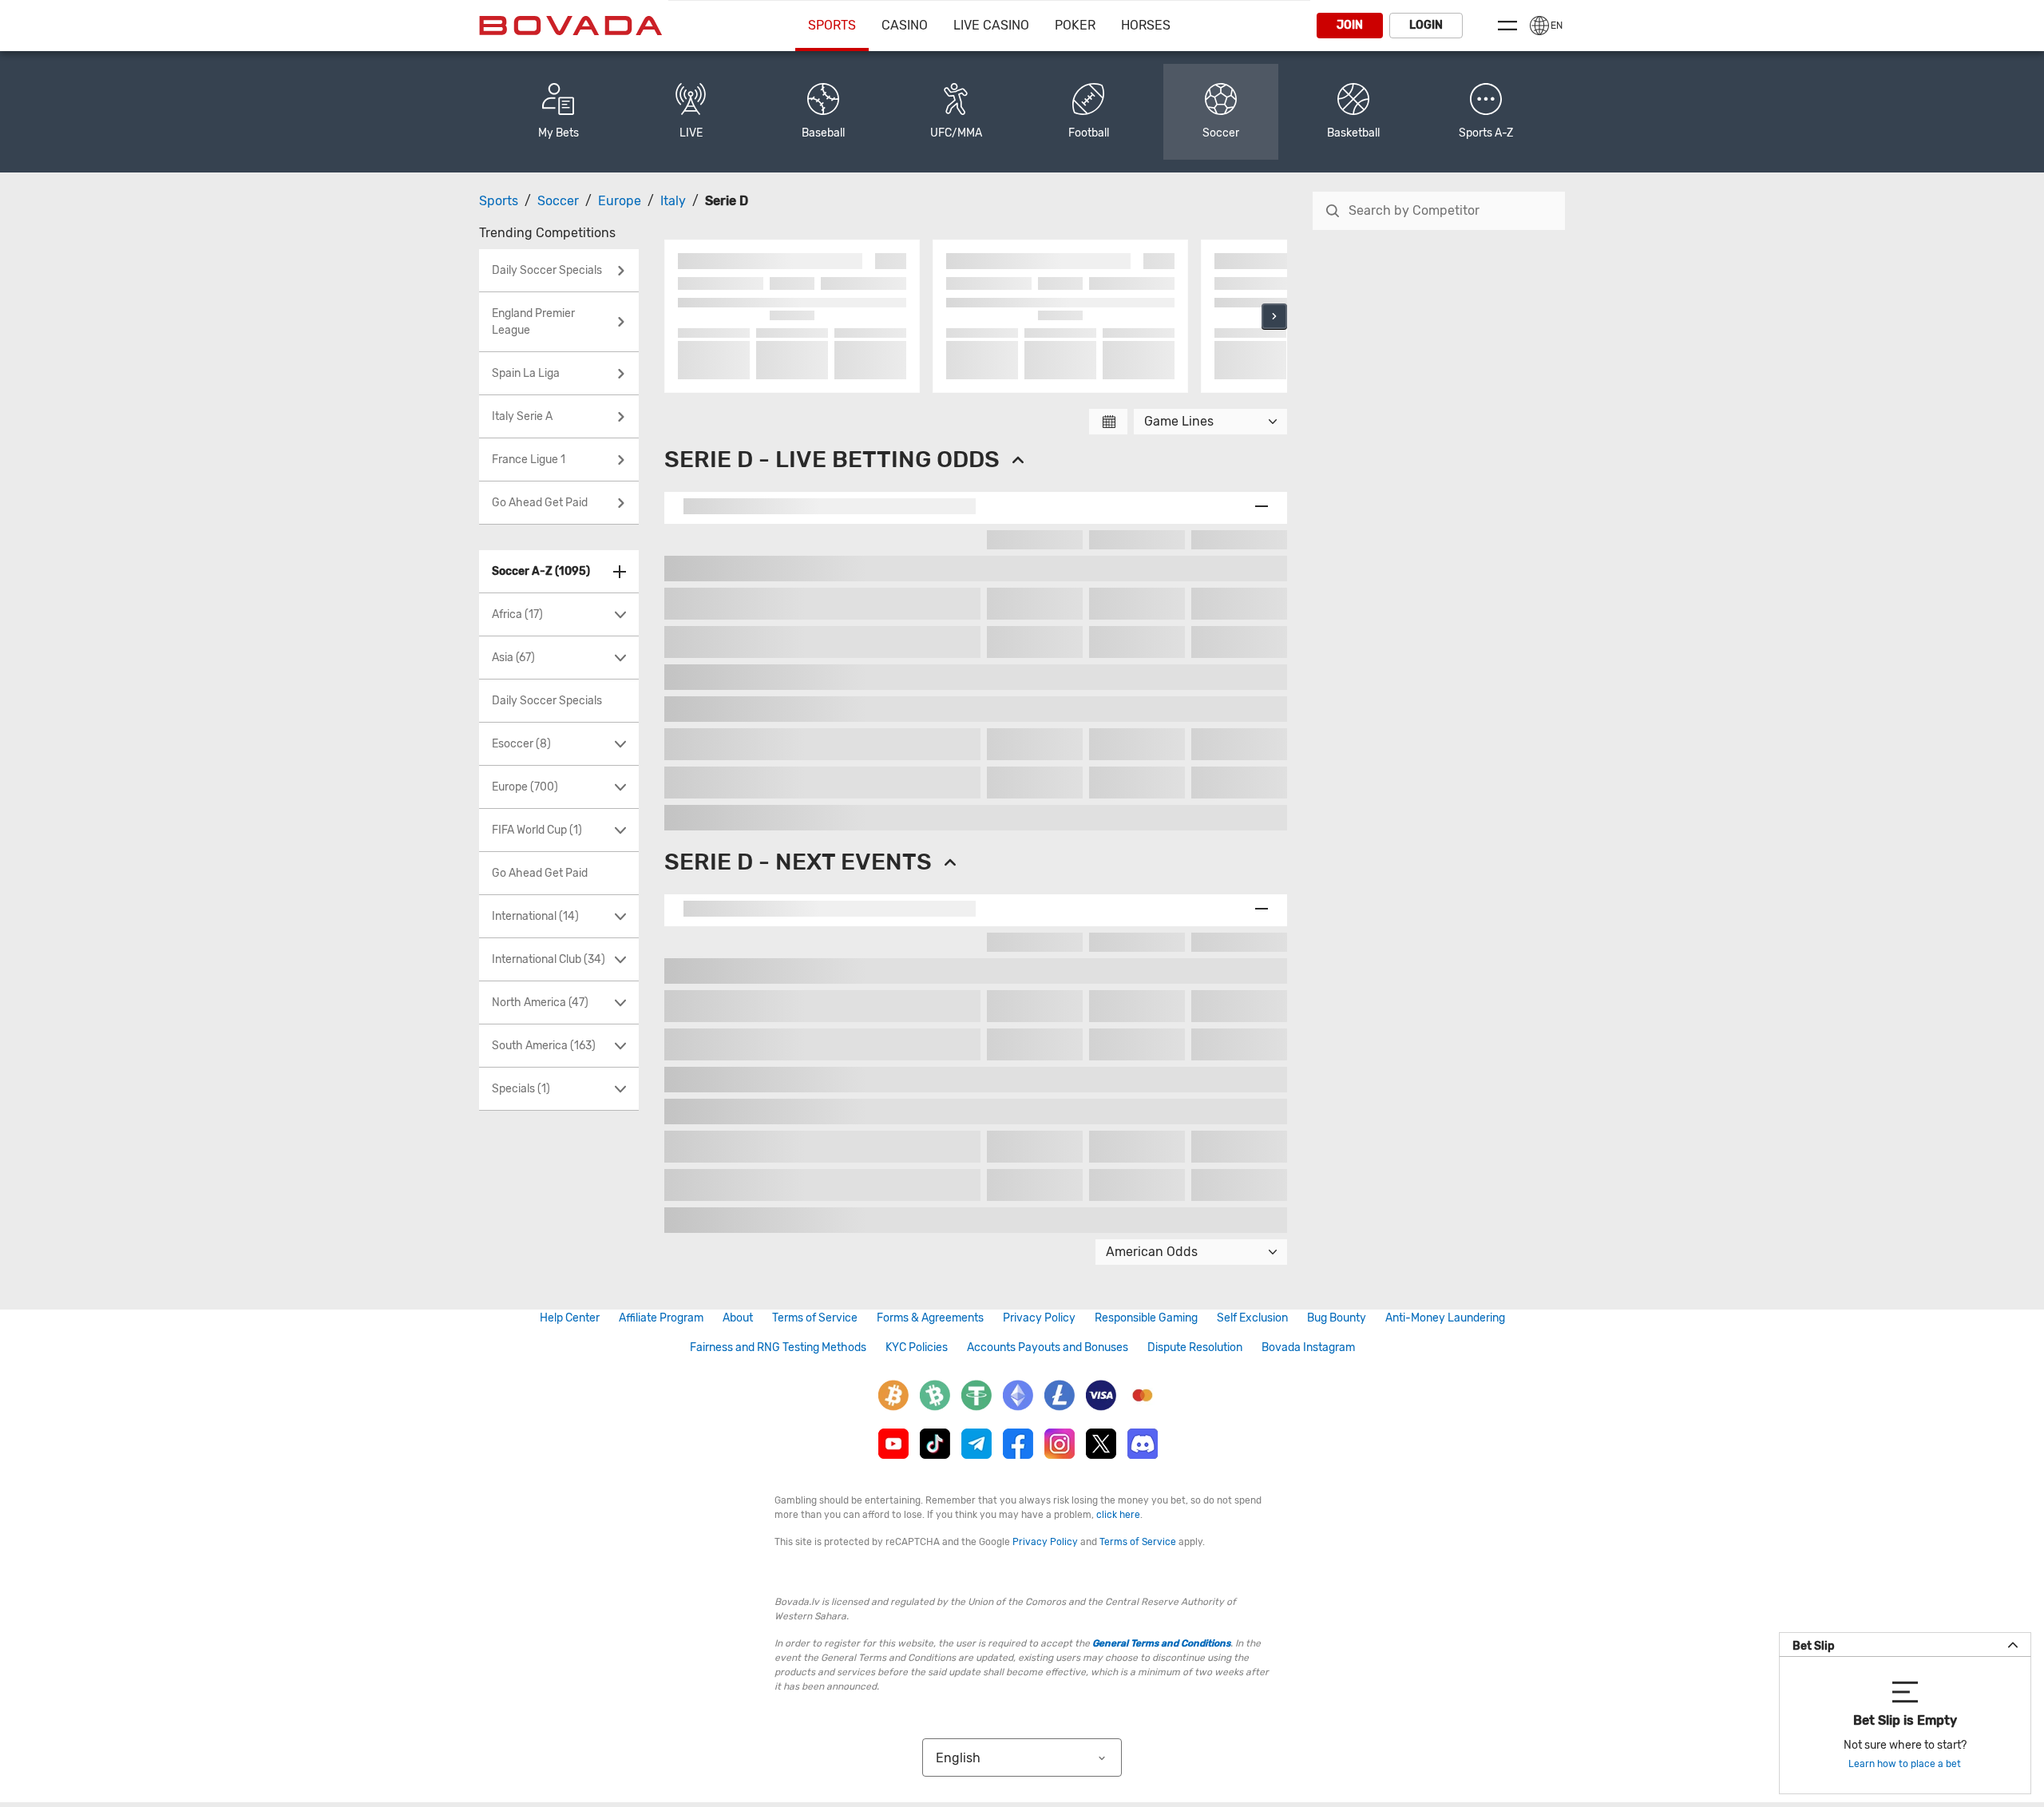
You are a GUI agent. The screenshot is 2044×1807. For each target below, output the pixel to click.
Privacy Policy (1039, 1318)
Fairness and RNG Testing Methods (778, 1347)
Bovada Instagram (1308, 1347)
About (738, 1318)
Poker (1075, 25)
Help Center (570, 1318)
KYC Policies (917, 1347)
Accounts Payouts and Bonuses (1048, 1347)
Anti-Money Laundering (1445, 1318)
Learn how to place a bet (1905, 1764)
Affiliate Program (661, 1318)
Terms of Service (815, 1318)
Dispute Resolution (1195, 1347)
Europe (620, 201)
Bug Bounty (1337, 1318)
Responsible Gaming (1146, 1318)
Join (1350, 25)
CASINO (905, 25)
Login (1426, 25)
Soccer (558, 201)
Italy (673, 201)
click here (1118, 1515)
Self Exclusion (1252, 1318)
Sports (832, 25)
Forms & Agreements (930, 1318)
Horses (1146, 25)
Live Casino (991, 25)
